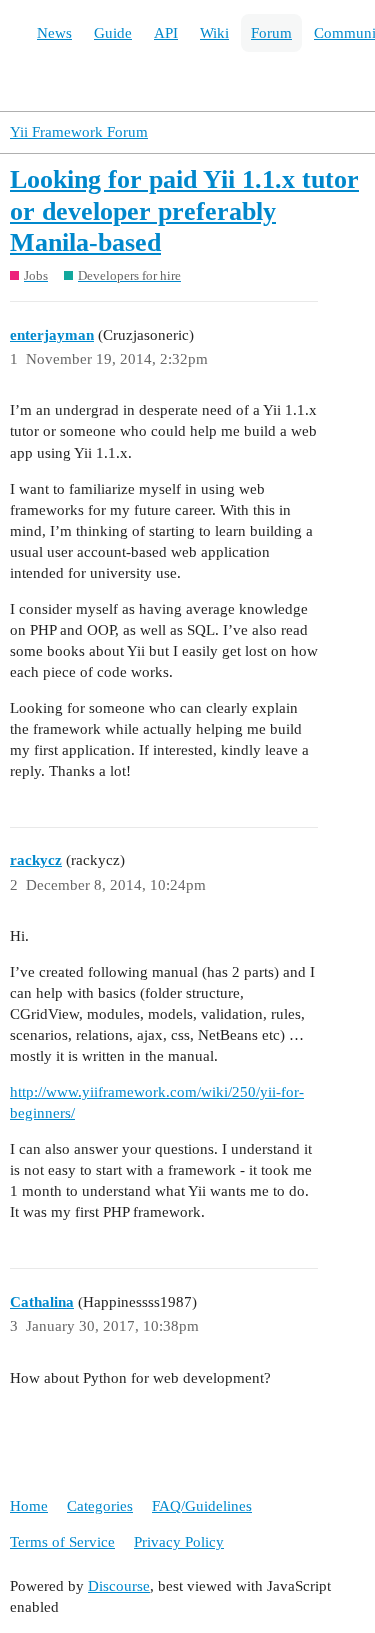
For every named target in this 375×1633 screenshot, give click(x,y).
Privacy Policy (179, 1542)
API (166, 33)
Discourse (119, 1586)
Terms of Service (62, 1542)
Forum (271, 33)
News (54, 33)
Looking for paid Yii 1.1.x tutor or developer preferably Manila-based (184, 211)
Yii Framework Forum (79, 132)
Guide (113, 33)
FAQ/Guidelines (202, 1506)
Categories (100, 1506)
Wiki (214, 33)
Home (29, 1506)
